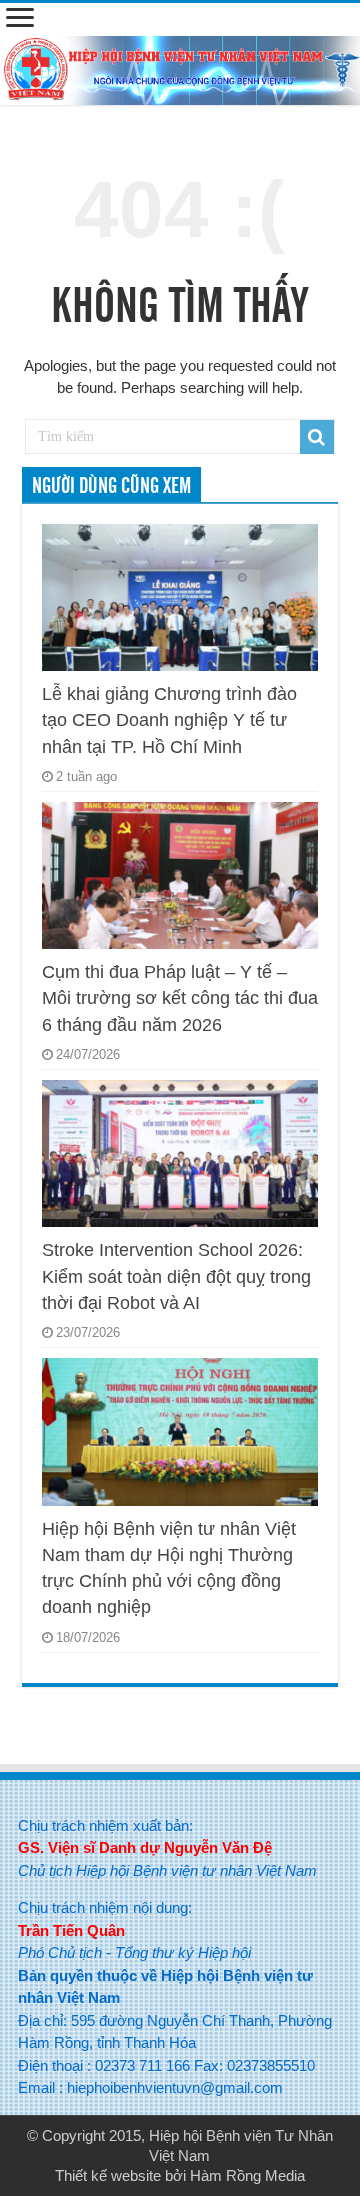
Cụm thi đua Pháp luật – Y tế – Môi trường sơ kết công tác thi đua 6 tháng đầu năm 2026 (180, 998)
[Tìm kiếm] (317, 437)
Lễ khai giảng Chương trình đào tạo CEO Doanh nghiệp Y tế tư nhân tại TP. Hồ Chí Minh (169, 720)
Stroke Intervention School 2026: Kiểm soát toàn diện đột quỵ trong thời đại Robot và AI (176, 1276)
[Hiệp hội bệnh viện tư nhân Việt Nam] (180, 67)
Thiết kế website (108, 2175)
